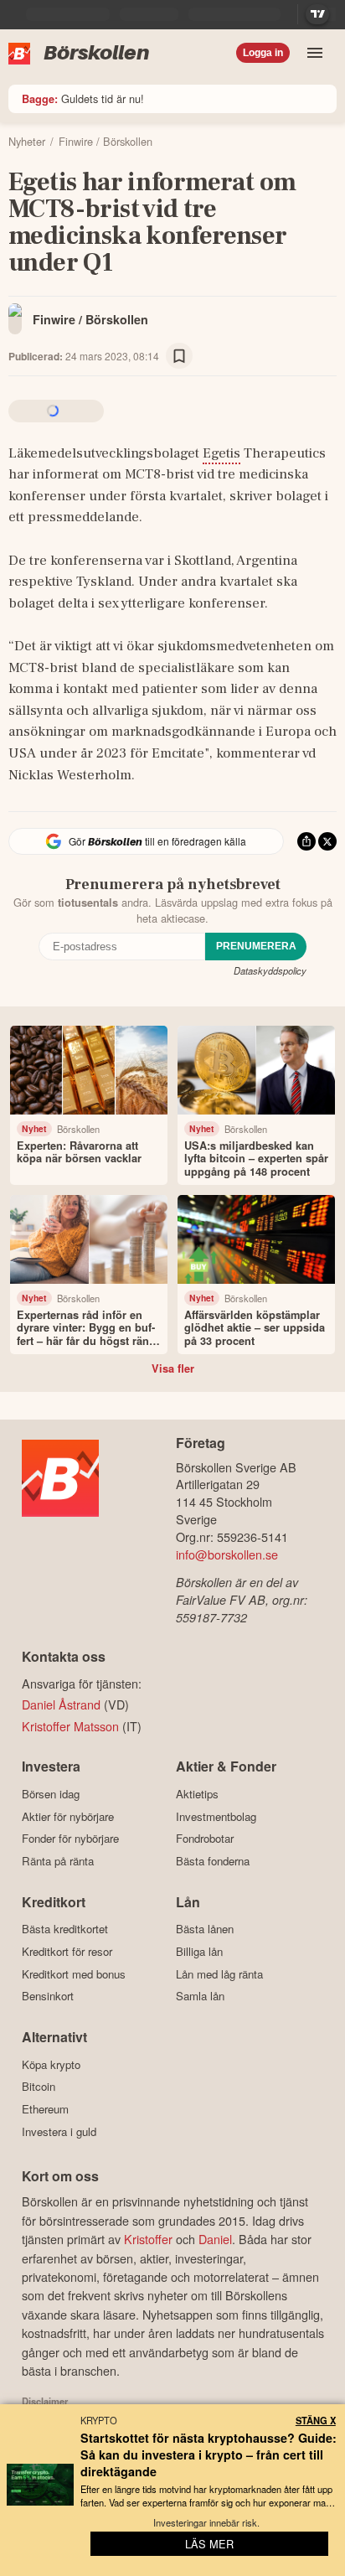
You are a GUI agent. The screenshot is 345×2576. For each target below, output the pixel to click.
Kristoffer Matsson (70, 1726)
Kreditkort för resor (67, 1951)
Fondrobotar (205, 1839)
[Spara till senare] (179, 356)
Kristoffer (148, 2239)
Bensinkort (48, 1996)
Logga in (263, 53)
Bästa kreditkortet (65, 1929)
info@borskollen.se (227, 1554)
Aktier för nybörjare (68, 1816)
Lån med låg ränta (219, 1974)
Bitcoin (39, 2087)
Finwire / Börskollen (90, 319)
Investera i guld (59, 2131)
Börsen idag (51, 1794)
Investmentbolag (216, 1816)
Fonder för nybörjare (70, 1839)
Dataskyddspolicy (270, 970)
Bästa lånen (205, 1929)
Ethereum (45, 2109)
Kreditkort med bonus (74, 1974)
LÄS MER (209, 2544)
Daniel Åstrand (61, 1704)
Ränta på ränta (58, 1861)
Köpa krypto (51, 2064)
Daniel (215, 2239)
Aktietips (197, 1794)
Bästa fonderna (213, 1861)
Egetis (221, 453)
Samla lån (200, 1996)
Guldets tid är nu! (83, 98)
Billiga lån (199, 1951)
